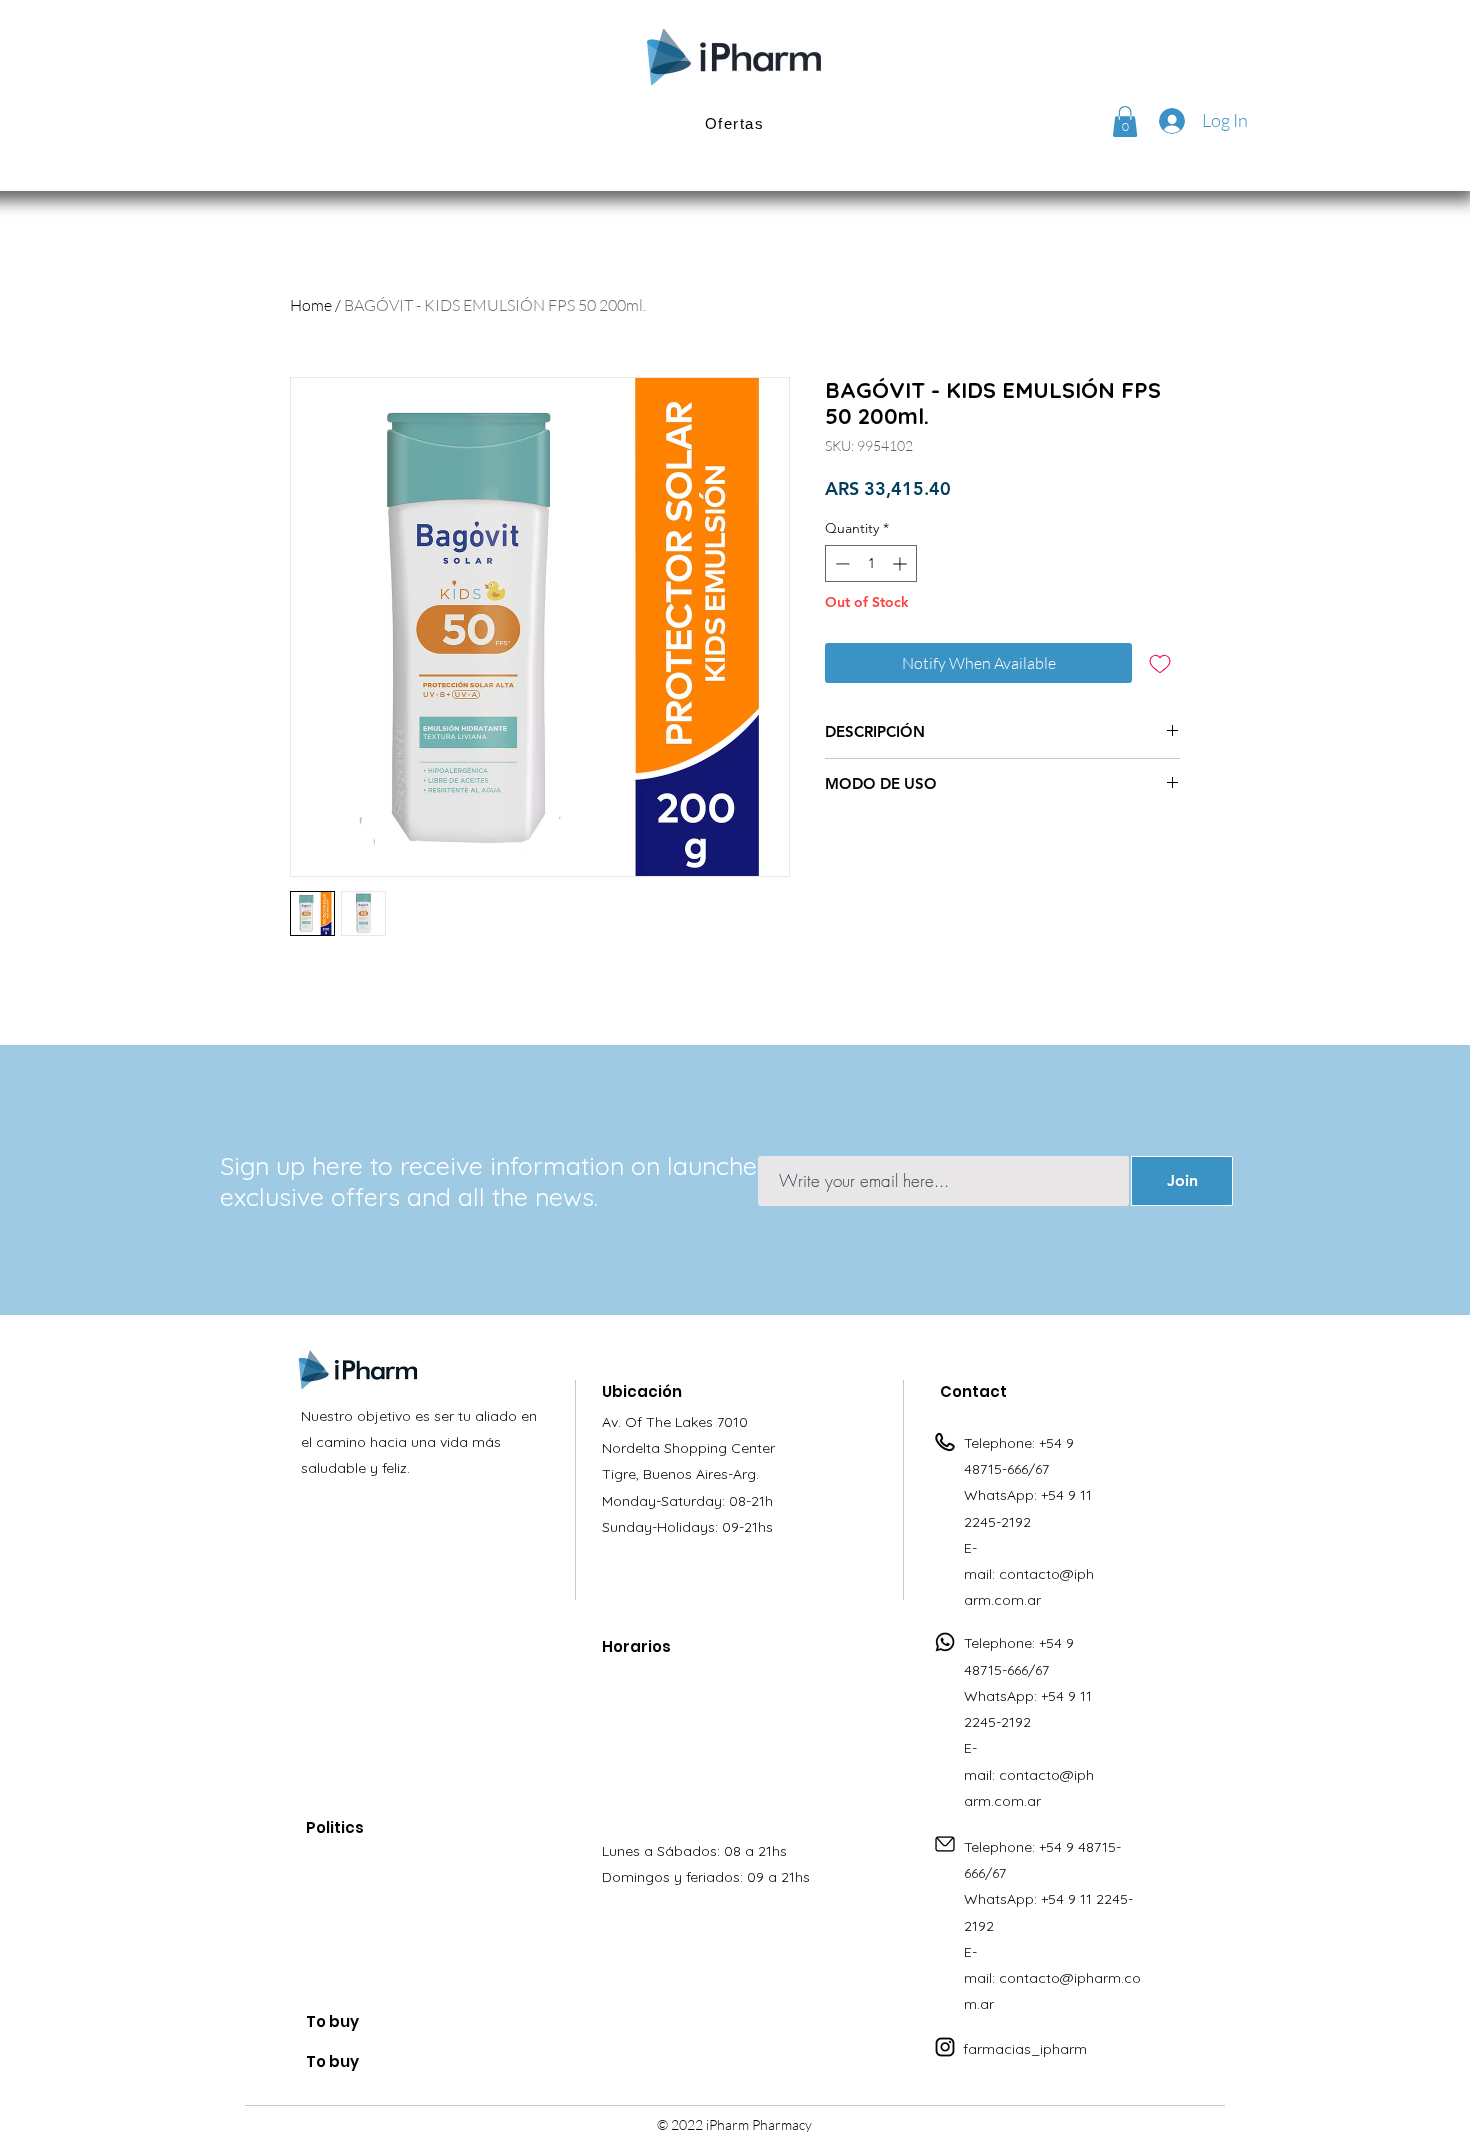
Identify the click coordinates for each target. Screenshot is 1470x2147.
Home (311, 305)
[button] (1125, 121)
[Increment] (901, 563)
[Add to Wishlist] (1160, 663)
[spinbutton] (871, 563)
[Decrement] (840, 563)
